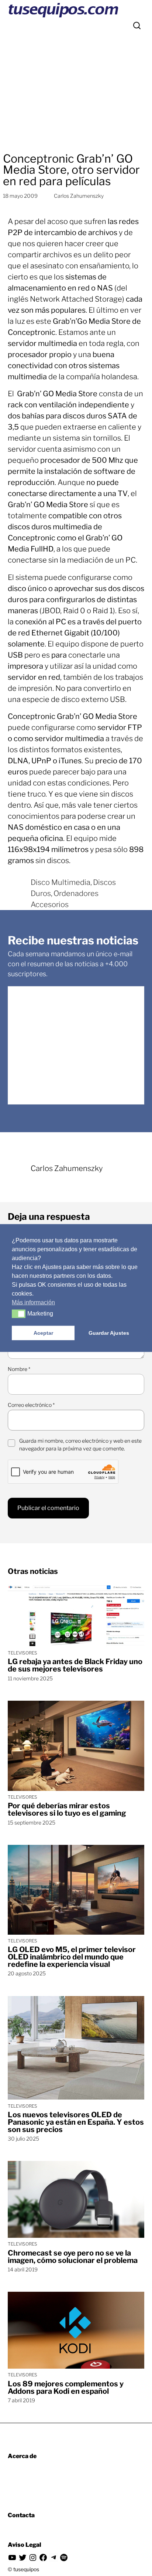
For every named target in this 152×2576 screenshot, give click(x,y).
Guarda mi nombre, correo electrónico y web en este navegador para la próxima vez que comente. (80, 1445)
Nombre (19, 1369)
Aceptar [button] (43, 1333)
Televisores (23, 1653)
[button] (19, 1314)
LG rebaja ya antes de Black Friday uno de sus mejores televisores (75, 1665)
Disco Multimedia (61, 882)
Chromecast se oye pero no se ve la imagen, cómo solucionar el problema (73, 2257)
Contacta (21, 2515)
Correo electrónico (31, 1405)
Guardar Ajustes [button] (109, 1333)
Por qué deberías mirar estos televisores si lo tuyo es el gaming (67, 1809)
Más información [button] (33, 1302)
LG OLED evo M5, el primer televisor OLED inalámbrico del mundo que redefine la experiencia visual (72, 1957)
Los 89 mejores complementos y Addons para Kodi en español (66, 2387)
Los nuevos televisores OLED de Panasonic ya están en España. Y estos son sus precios (76, 2122)
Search (137, 26)
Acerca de (22, 2456)
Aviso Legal (25, 2545)
